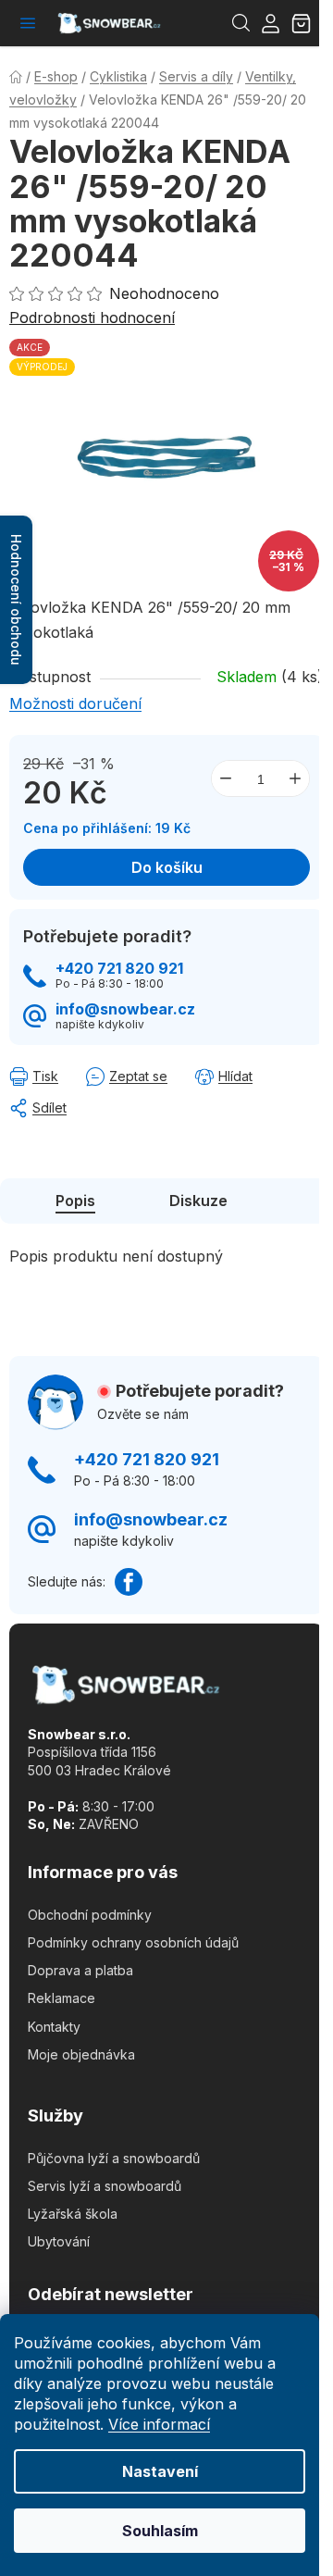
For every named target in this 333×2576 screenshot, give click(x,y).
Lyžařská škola (73, 2214)
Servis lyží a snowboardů (105, 2186)
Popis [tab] (75, 1201)
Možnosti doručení (75, 703)
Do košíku (167, 867)
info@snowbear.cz (125, 1009)
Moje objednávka (81, 2054)
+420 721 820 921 (119, 969)
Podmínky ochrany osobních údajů (133, 1942)
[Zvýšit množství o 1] (295, 778)
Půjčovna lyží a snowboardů (114, 2158)
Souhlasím (160, 2531)
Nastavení (160, 2471)
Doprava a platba (80, 1970)
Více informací (159, 2424)
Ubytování (59, 2241)
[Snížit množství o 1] (226, 778)
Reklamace (62, 1998)
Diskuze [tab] (198, 1201)
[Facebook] (129, 1582)
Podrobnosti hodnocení (92, 317)
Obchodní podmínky (90, 1915)
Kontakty (54, 2027)
